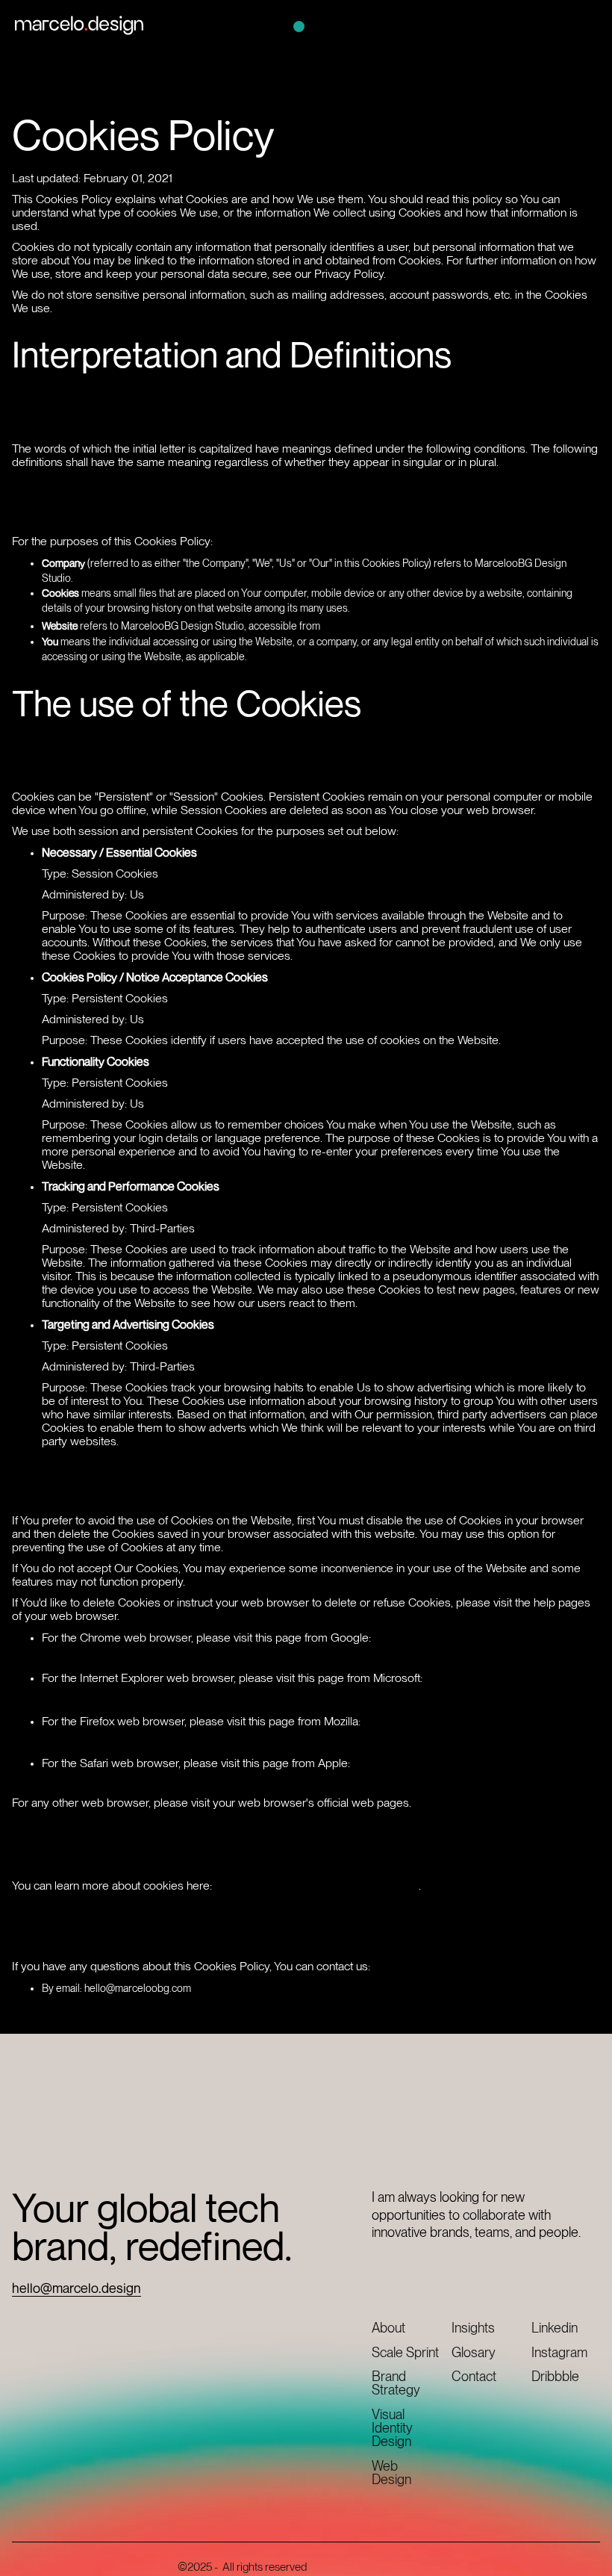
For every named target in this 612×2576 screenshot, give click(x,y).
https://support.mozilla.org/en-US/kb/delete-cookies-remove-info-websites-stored (297, 1729)
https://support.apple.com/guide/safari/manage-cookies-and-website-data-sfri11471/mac (317, 1779)
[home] (79, 25)
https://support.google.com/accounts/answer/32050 (207, 1654)
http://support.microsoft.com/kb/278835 (168, 1694)
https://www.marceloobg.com (415, 624)
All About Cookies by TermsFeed (317, 1884)
